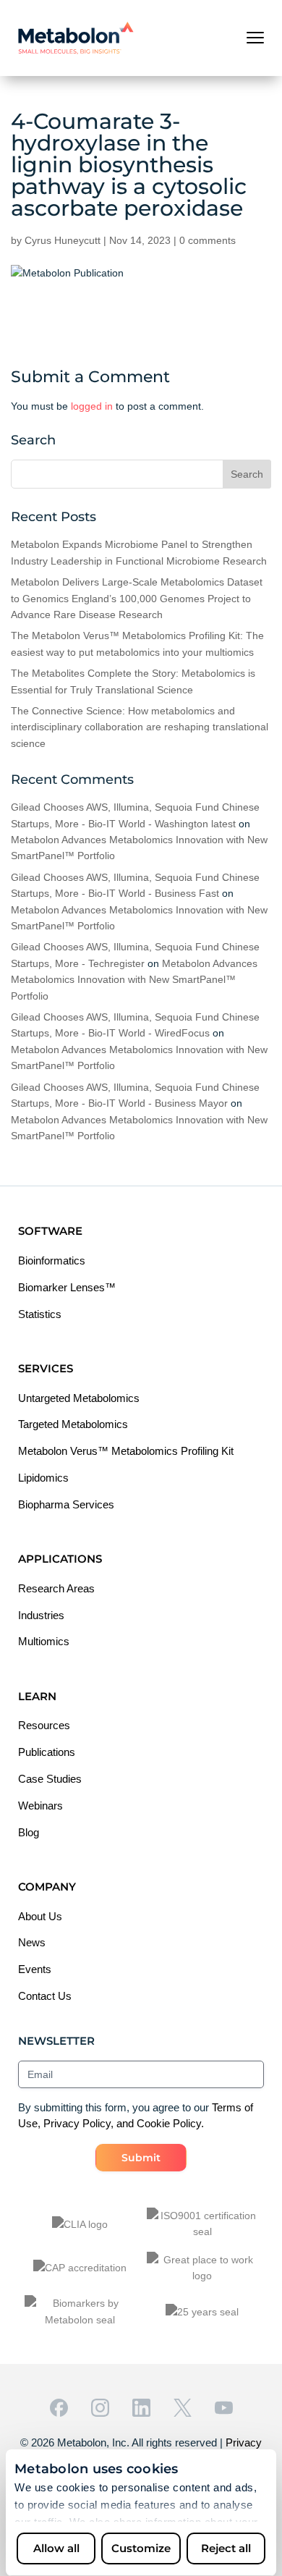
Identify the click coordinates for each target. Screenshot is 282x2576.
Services (46, 1368)
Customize (141, 2548)
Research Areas (56, 1588)
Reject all (226, 2548)
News (32, 1942)
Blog (29, 1832)
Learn (37, 1696)
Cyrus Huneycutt (63, 240)
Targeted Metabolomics (73, 1424)
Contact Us (45, 1996)
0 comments (208, 240)
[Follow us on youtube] (224, 2408)
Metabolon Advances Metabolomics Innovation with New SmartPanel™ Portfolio (134, 980)
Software (50, 1231)
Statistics (40, 1314)
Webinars (40, 1806)
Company (47, 1887)
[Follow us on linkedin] (141, 2408)
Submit (141, 2158)
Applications (60, 1559)
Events (35, 1969)
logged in (92, 406)
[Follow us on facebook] (59, 2408)
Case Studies (50, 1779)
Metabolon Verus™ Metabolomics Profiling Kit (126, 1451)
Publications (47, 1752)
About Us (40, 1916)
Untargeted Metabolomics (79, 1398)
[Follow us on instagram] (100, 2408)
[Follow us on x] (183, 2408)
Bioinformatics (52, 1260)
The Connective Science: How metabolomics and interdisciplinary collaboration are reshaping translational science (140, 727)
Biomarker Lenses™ (67, 1287)
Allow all (56, 2548)
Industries (41, 1615)
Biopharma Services (66, 1504)
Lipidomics (43, 1478)
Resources (44, 1725)
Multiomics (44, 1641)
